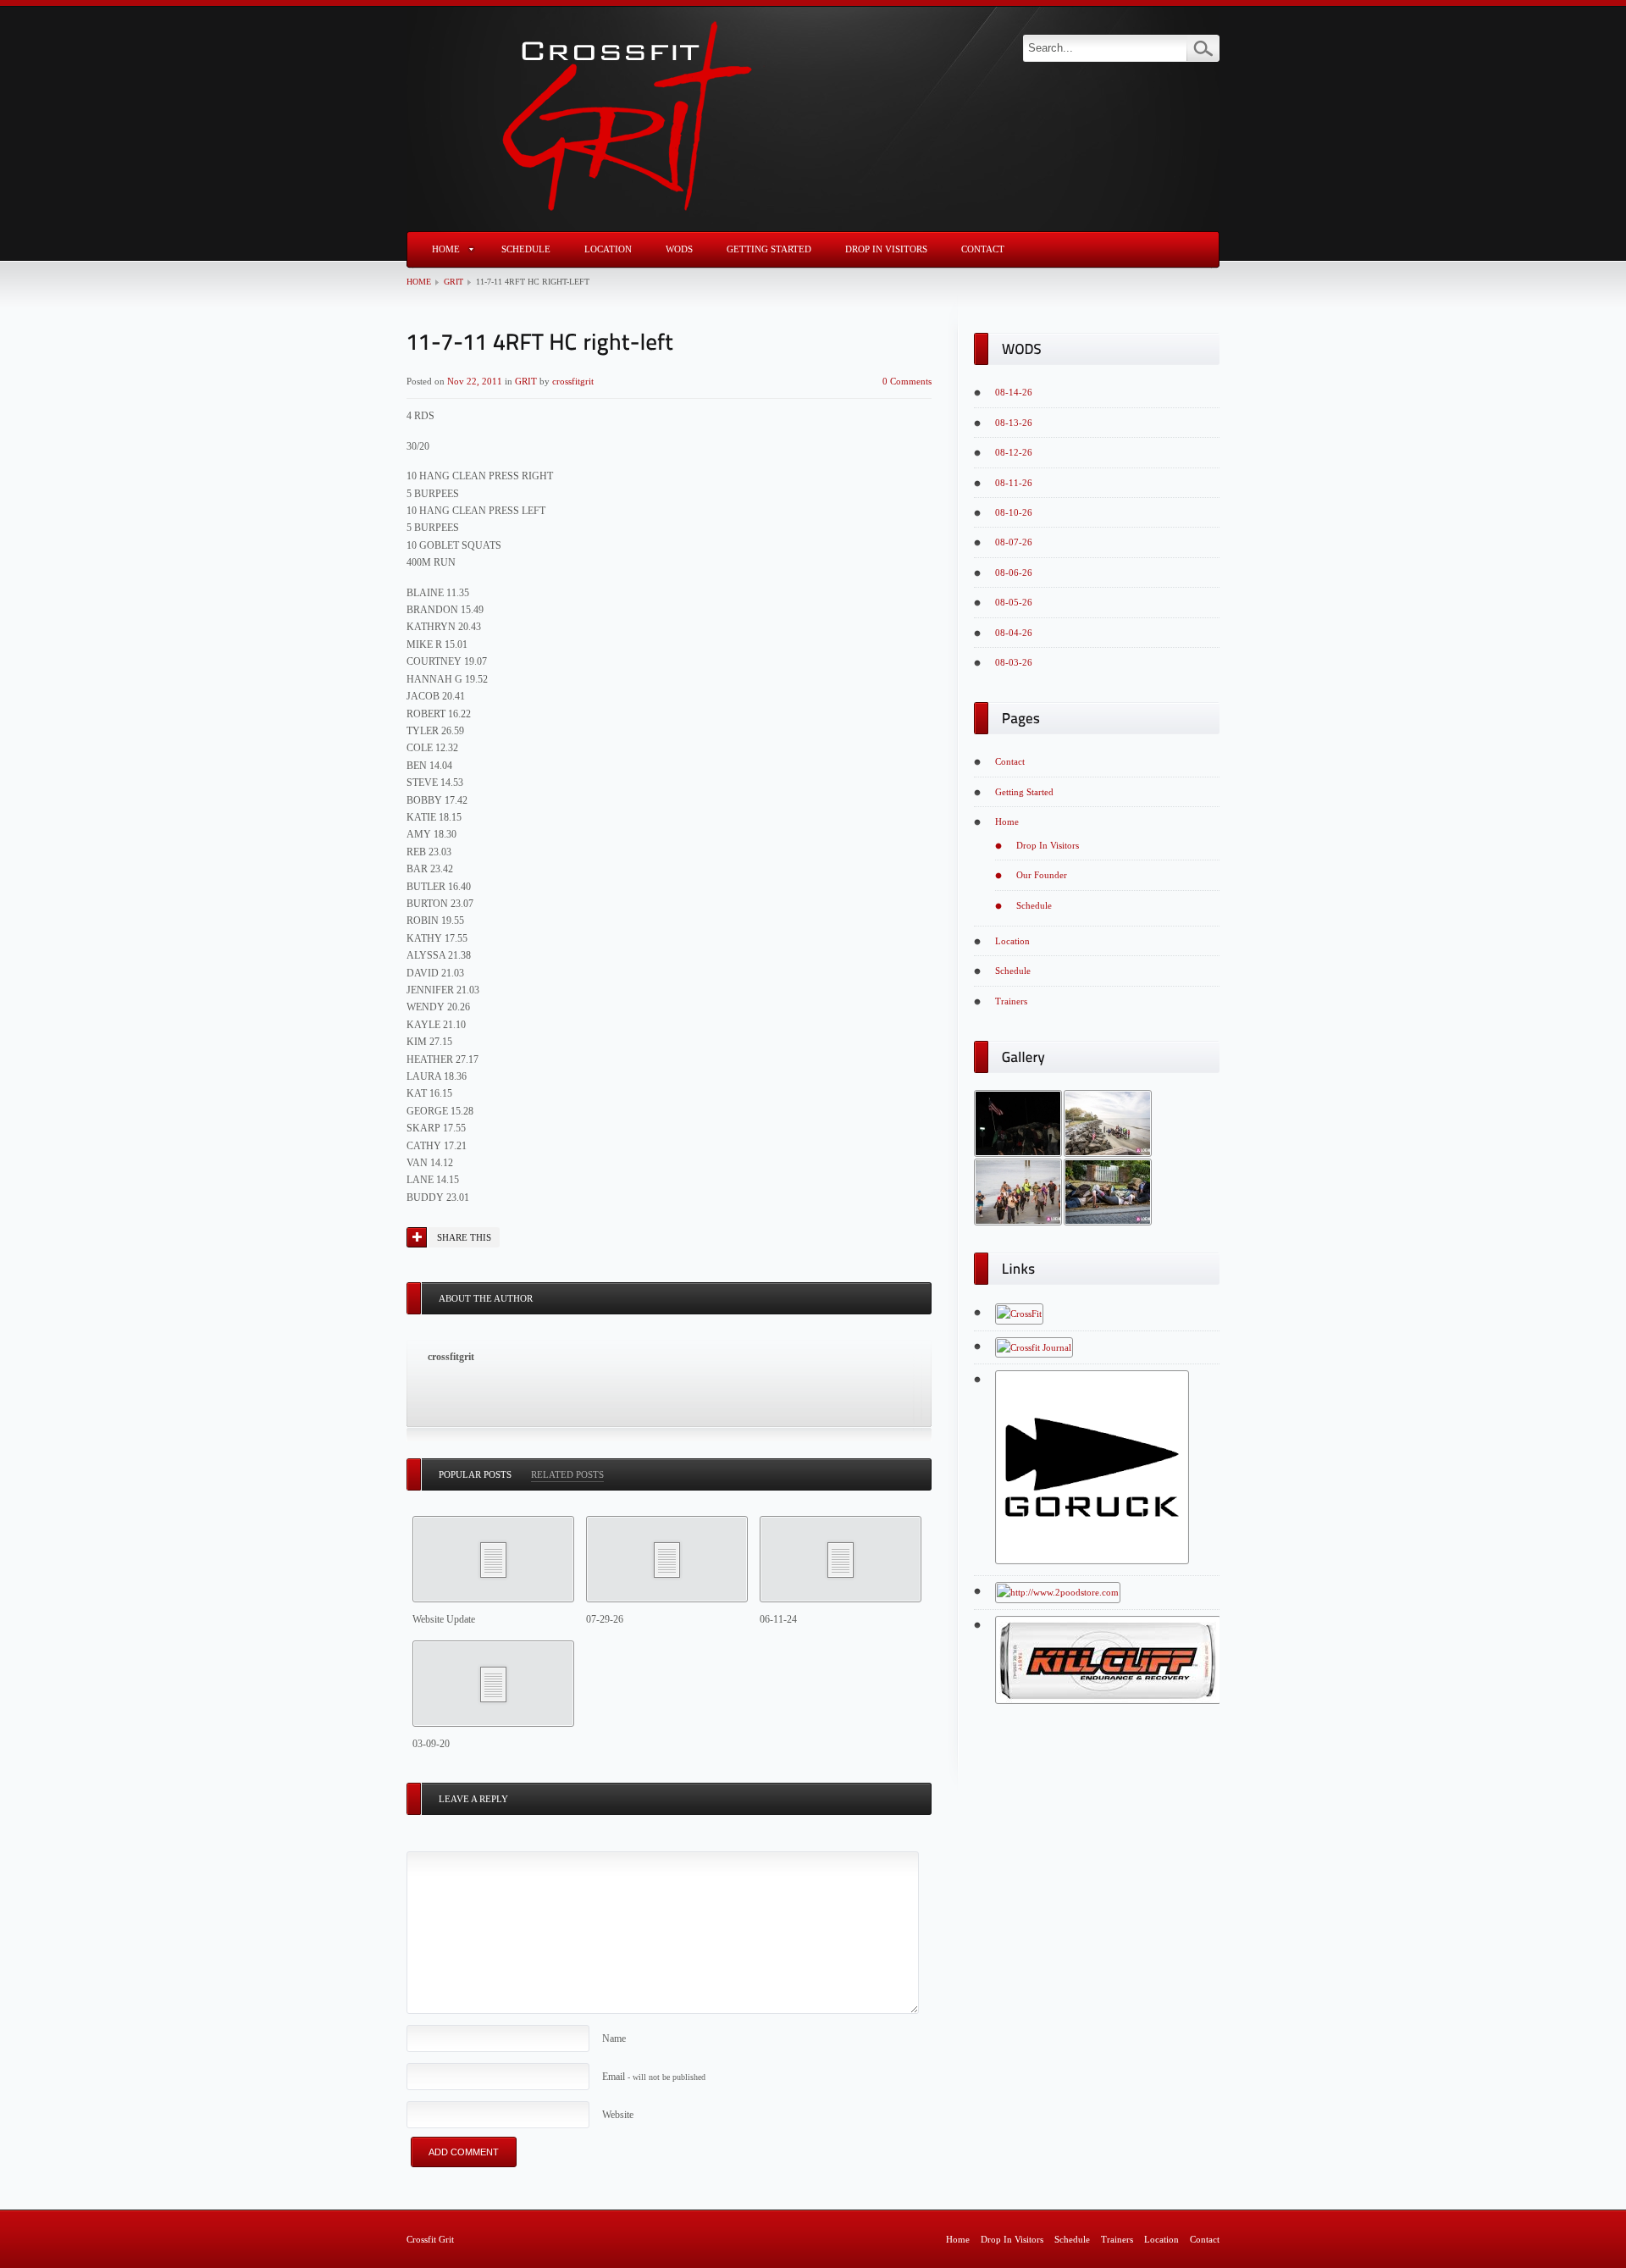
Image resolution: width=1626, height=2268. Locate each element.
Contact (983, 249)
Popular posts (475, 1474)
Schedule (526, 249)
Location (608, 249)
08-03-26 (1014, 662)
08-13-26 (1014, 423)
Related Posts (567, 1474)
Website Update (444, 1619)
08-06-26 (1014, 573)
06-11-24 (778, 1619)
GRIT (454, 282)
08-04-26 (1014, 633)
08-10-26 (1014, 512)
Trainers (1011, 1001)
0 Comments (907, 381)
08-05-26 (1014, 602)
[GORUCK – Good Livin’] (1092, 1561)
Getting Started (769, 249)
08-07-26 (1014, 542)
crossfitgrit (573, 381)
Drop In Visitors (886, 249)
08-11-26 (1014, 483)
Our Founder (1042, 875)
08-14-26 (1014, 392)
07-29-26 (605, 1619)
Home (446, 249)
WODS (679, 249)
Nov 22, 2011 (475, 381)
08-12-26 (1014, 452)
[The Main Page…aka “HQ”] (1019, 1314)
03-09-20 (431, 1744)
